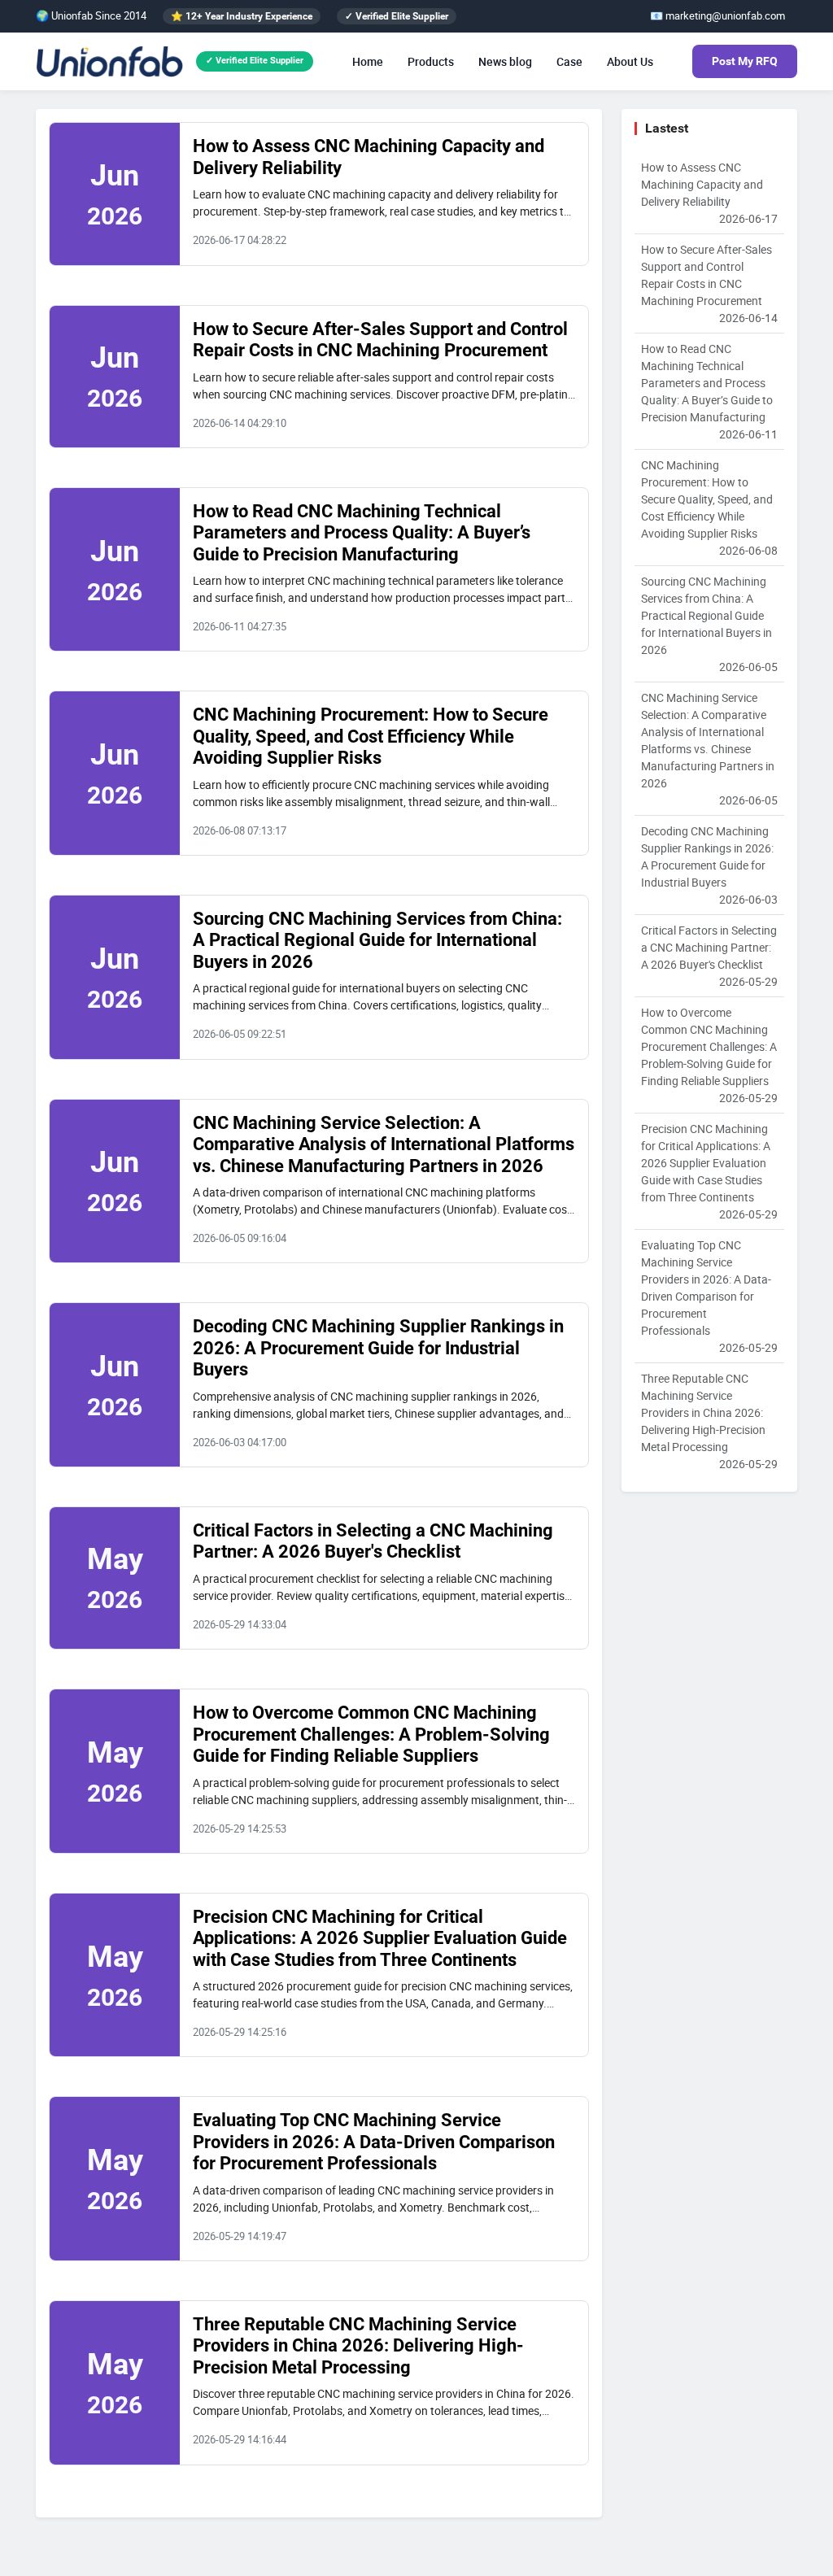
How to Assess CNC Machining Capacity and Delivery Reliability (709, 193)
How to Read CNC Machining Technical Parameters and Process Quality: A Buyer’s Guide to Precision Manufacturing (362, 533)
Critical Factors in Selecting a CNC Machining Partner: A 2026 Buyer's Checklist (373, 1541)
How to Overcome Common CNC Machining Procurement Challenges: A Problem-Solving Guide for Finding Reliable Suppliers (371, 1734)
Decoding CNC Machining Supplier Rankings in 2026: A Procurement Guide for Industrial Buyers (378, 1348)
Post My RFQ (745, 61)
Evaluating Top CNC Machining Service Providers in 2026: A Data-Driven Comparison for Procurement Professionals (374, 2142)
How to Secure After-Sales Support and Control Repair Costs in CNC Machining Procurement (380, 340)
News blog (505, 61)
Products (431, 61)
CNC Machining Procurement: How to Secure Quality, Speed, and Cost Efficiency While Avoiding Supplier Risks (371, 736)
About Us (630, 61)
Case (569, 61)
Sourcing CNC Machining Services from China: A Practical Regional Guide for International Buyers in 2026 (377, 940)
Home (368, 61)
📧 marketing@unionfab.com (717, 15)
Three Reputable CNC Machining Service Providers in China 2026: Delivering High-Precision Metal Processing (358, 2346)
